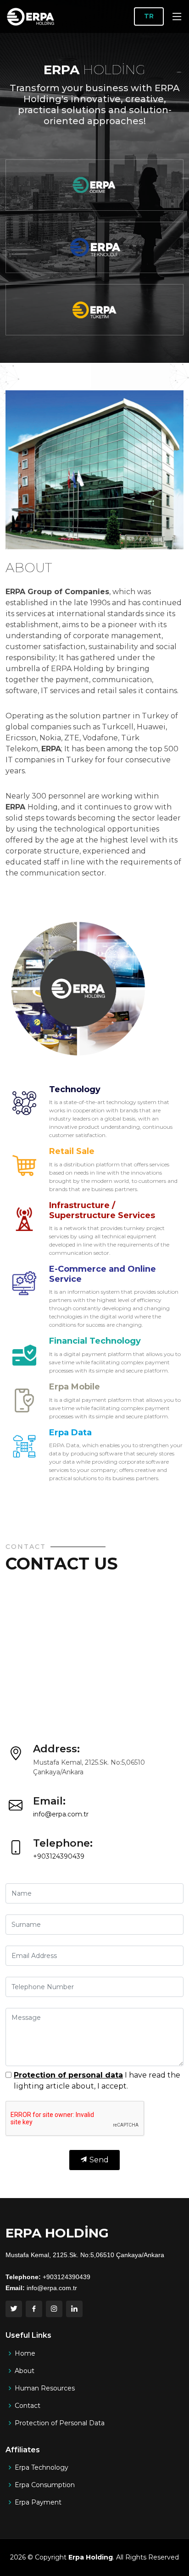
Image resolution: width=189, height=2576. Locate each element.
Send (98, 2160)
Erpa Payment (38, 2502)
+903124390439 (59, 1856)
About (25, 2371)
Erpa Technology (42, 2467)
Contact (28, 2406)
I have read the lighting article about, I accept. (97, 2081)
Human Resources (45, 2388)
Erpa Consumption (45, 2485)
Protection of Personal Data (60, 2423)
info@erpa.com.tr (61, 1814)
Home (25, 2353)
